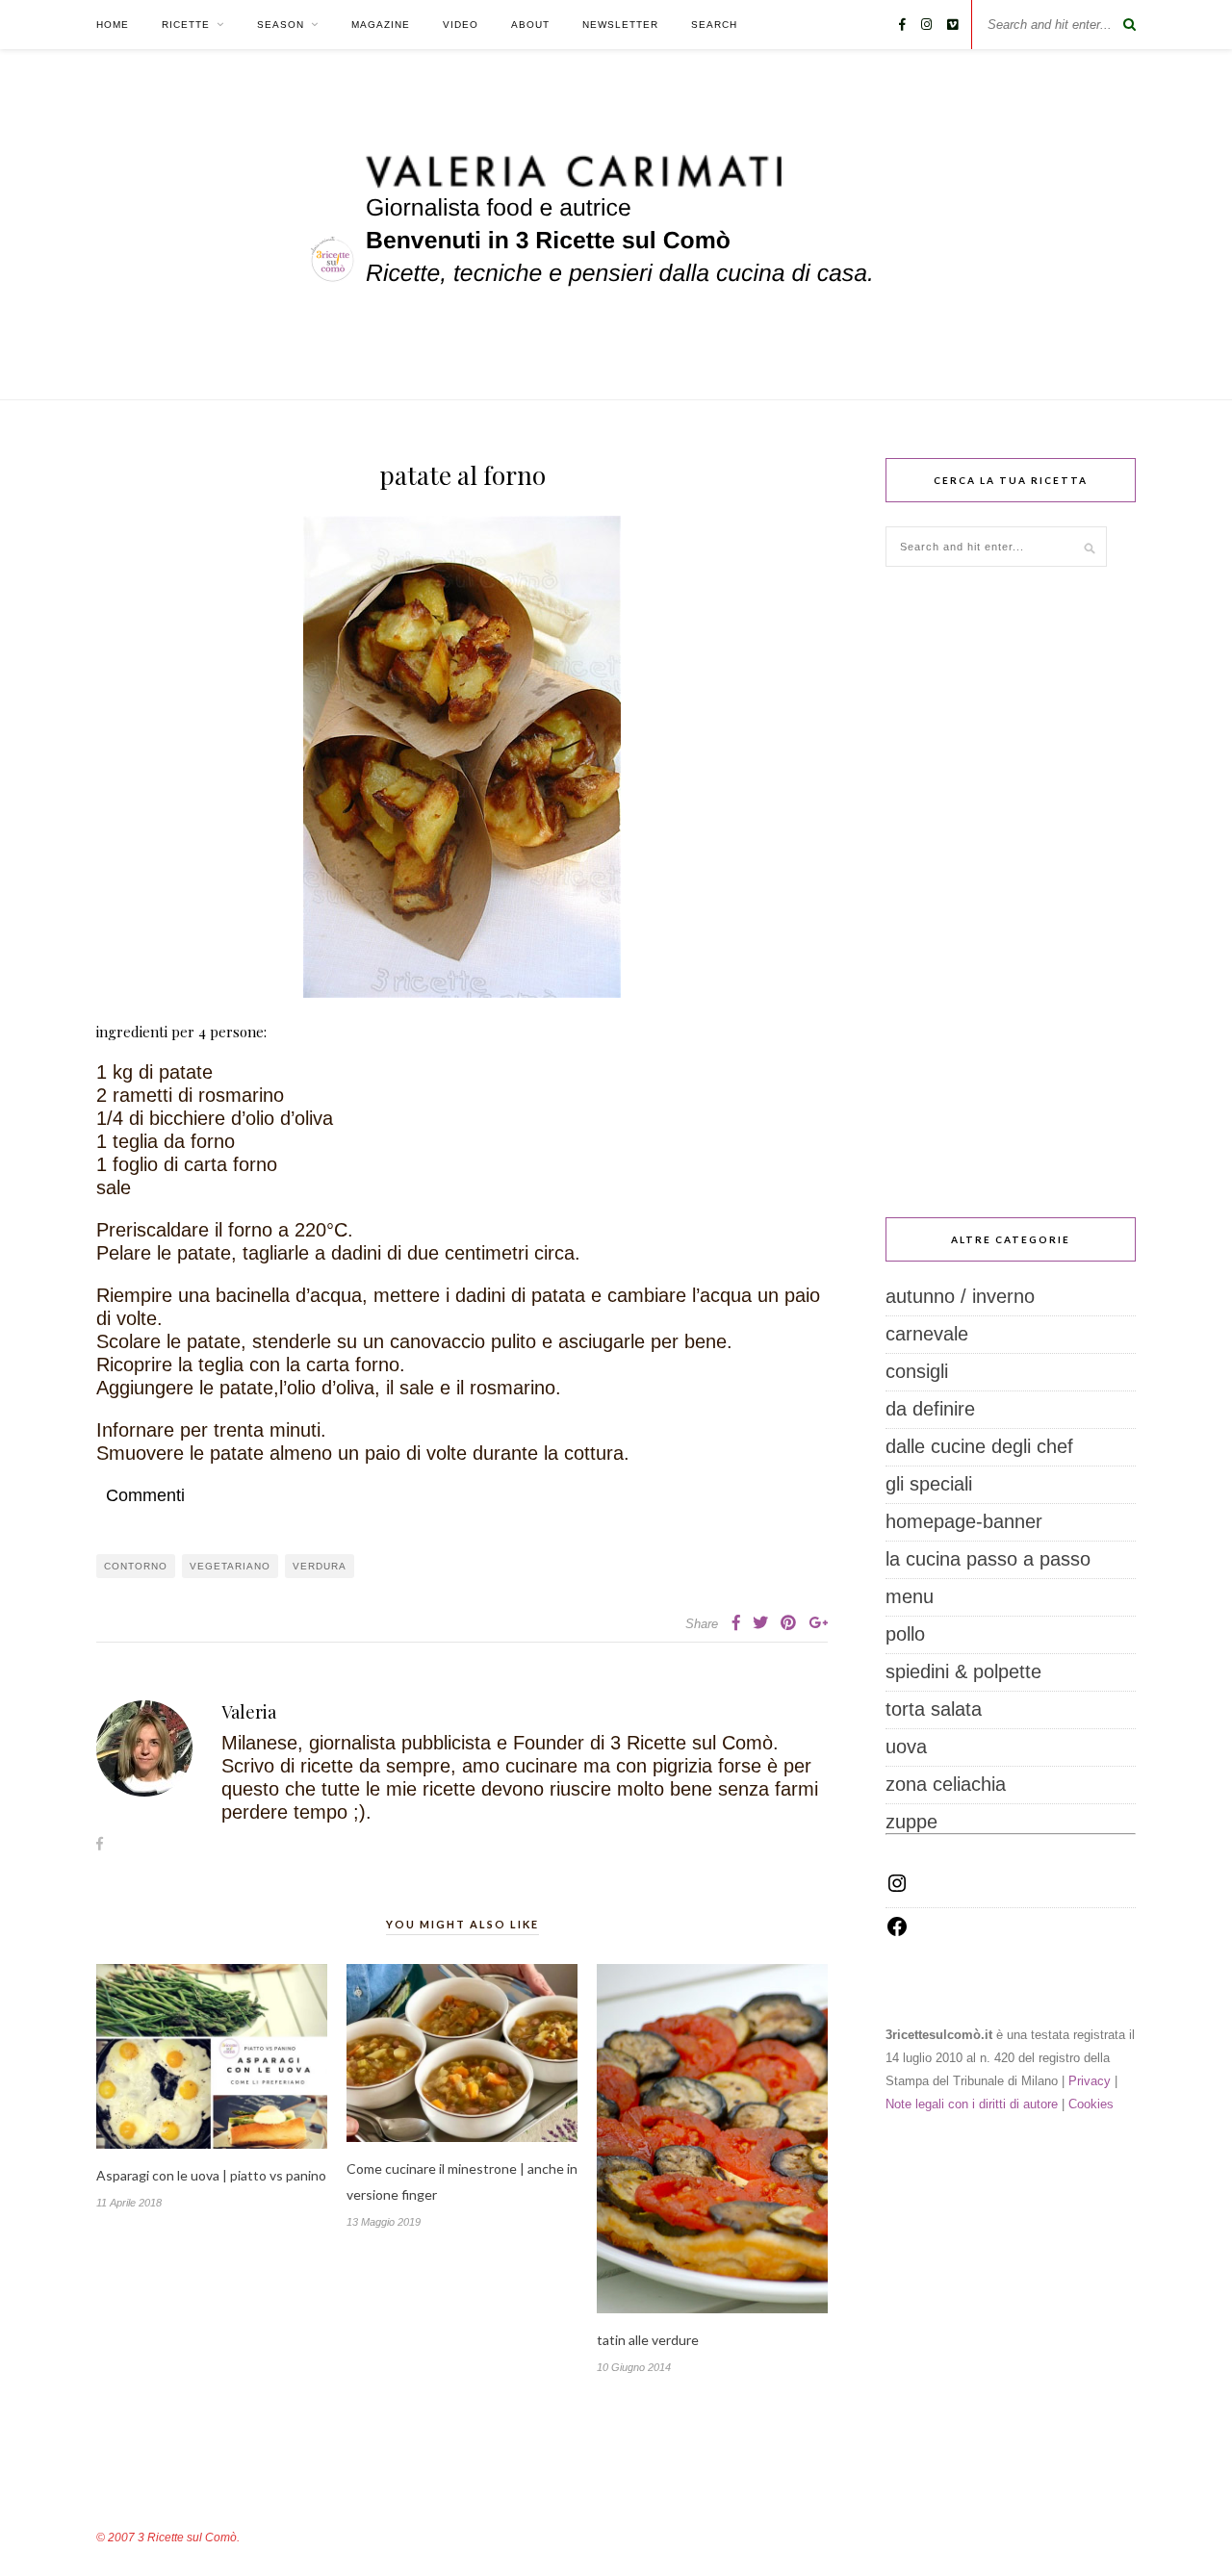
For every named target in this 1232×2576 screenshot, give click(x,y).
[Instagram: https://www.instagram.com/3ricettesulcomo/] (897, 1888)
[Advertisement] (1011, 892)
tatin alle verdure (648, 2340)
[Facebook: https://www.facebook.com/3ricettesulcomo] (897, 1931)
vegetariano (230, 1566)
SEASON (281, 25)
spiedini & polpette (963, 1671)
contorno (136, 1566)
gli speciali (929, 1484)
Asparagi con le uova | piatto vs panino (211, 2175)
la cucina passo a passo (988, 1559)
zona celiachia (946, 1784)
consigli (917, 1371)
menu (910, 1596)
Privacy (1090, 2081)
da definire (930, 1409)
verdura (320, 1566)
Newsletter (620, 25)
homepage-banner (964, 1521)
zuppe (911, 1822)
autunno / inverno (960, 1296)
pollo (905, 1634)
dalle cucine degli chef (979, 1446)
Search (714, 25)
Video (461, 25)
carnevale (927, 1334)
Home (113, 25)
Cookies (1091, 2104)
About (530, 25)
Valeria (249, 1712)
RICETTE (186, 25)
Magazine (381, 25)
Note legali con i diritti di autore (972, 2104)
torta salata (934, 1709)
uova (906, 1747)
